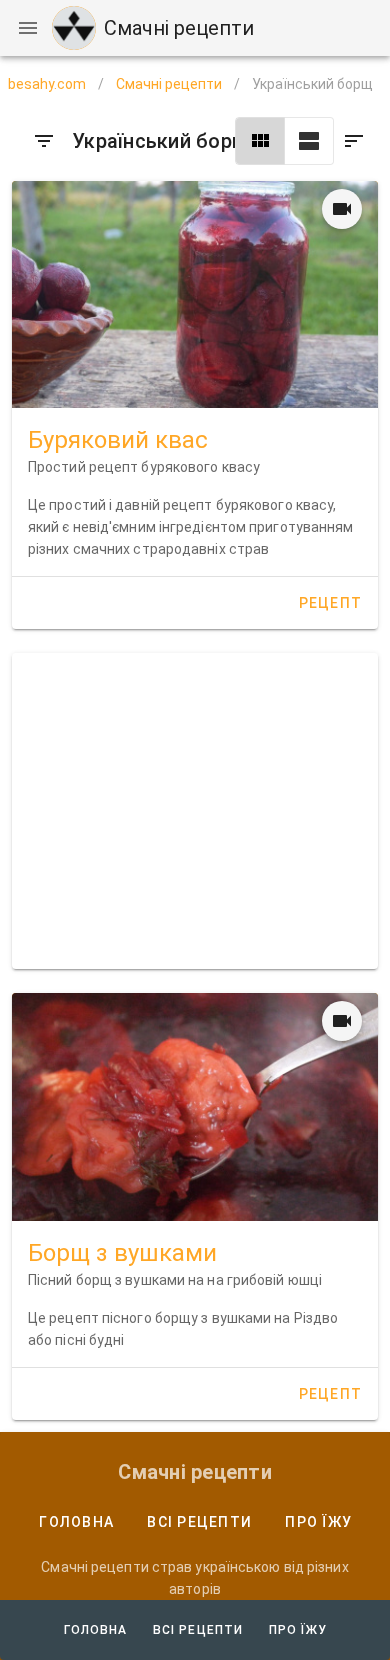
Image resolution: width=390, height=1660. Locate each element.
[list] (309, 141)
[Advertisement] (195, 811)
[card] (260, 141)
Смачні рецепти (169, 84)
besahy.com (47, 84)
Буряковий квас (118, 440)
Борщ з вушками (122, 1253)
